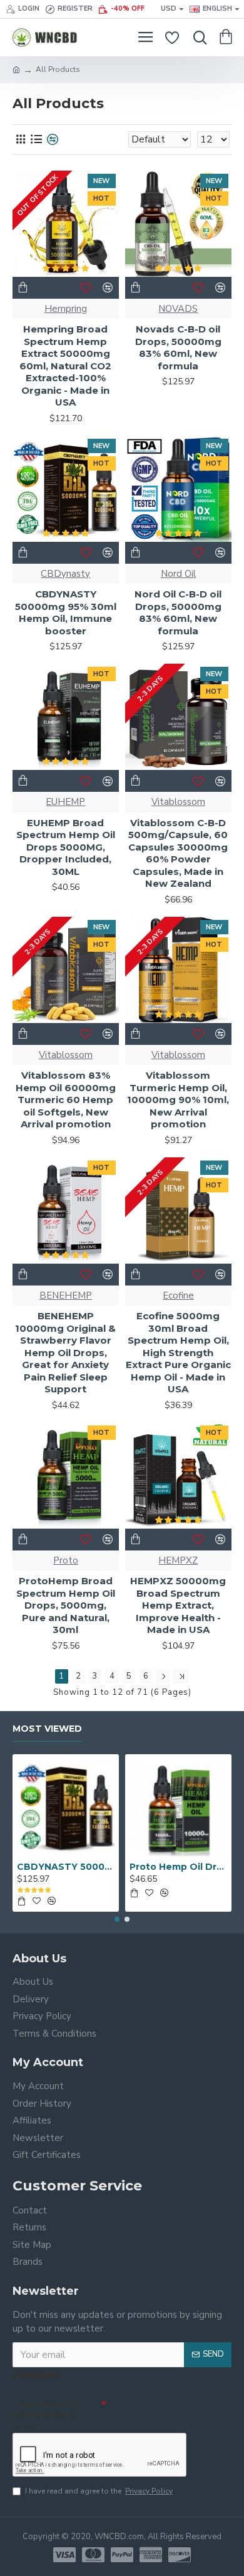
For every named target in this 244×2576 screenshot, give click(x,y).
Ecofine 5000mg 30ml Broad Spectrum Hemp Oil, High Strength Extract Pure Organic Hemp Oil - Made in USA (178, 1352)
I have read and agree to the (99, 2491)
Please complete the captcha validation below (48, 2415)
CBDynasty (65, 574)
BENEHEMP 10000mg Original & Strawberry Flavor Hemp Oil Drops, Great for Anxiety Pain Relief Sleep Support (65, 1352)
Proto (66, 1560)
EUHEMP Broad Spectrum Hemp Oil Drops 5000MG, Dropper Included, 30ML (66, 847)
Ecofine (178, 1295)
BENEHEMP (66, 1295)
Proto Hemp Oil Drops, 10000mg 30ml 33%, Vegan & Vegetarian (178, 1867)
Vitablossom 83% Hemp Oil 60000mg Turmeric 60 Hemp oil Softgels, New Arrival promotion (66, 1100)
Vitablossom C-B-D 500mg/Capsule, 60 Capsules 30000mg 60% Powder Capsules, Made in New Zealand (178, 853)
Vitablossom (178, 802)
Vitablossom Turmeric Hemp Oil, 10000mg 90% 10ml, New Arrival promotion (178, 1100)
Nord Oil (178, 574)
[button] (117, 1919)
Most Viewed (47, 1729)
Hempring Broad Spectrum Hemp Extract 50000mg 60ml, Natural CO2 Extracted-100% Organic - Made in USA (65, 366)
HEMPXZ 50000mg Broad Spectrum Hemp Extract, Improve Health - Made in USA (178, 1605)
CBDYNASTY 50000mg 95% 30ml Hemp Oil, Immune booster (66, 612)
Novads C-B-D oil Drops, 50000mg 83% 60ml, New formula (178, 347)
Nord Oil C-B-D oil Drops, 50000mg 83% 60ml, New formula (178, 612)
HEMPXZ (178, 1560)
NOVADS (178, 309)
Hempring (66, 309)
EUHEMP (65, 802)
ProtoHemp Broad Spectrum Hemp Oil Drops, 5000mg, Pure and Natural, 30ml (66, 1605)
